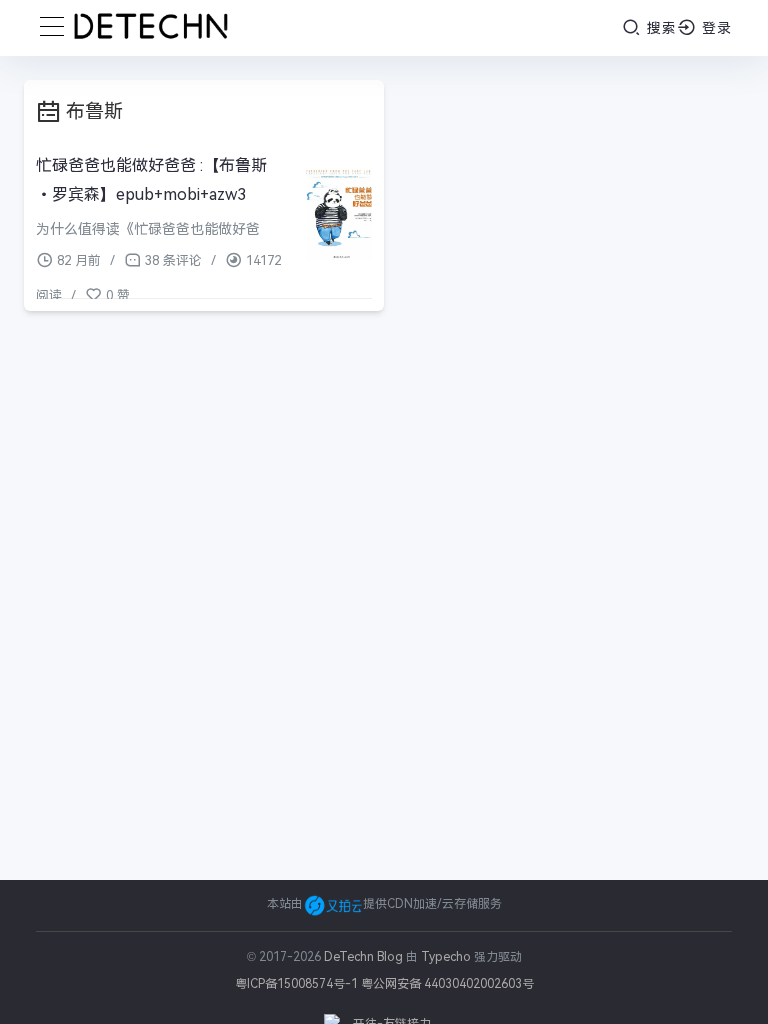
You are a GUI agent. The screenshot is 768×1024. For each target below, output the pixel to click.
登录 (714, 28)
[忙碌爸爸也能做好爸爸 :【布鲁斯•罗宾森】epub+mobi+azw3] (339, 215)
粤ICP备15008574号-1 (296, 984)
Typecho (446, 957)
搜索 (659, 28)
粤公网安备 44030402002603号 (447, 984)
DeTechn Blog (365, 957)
